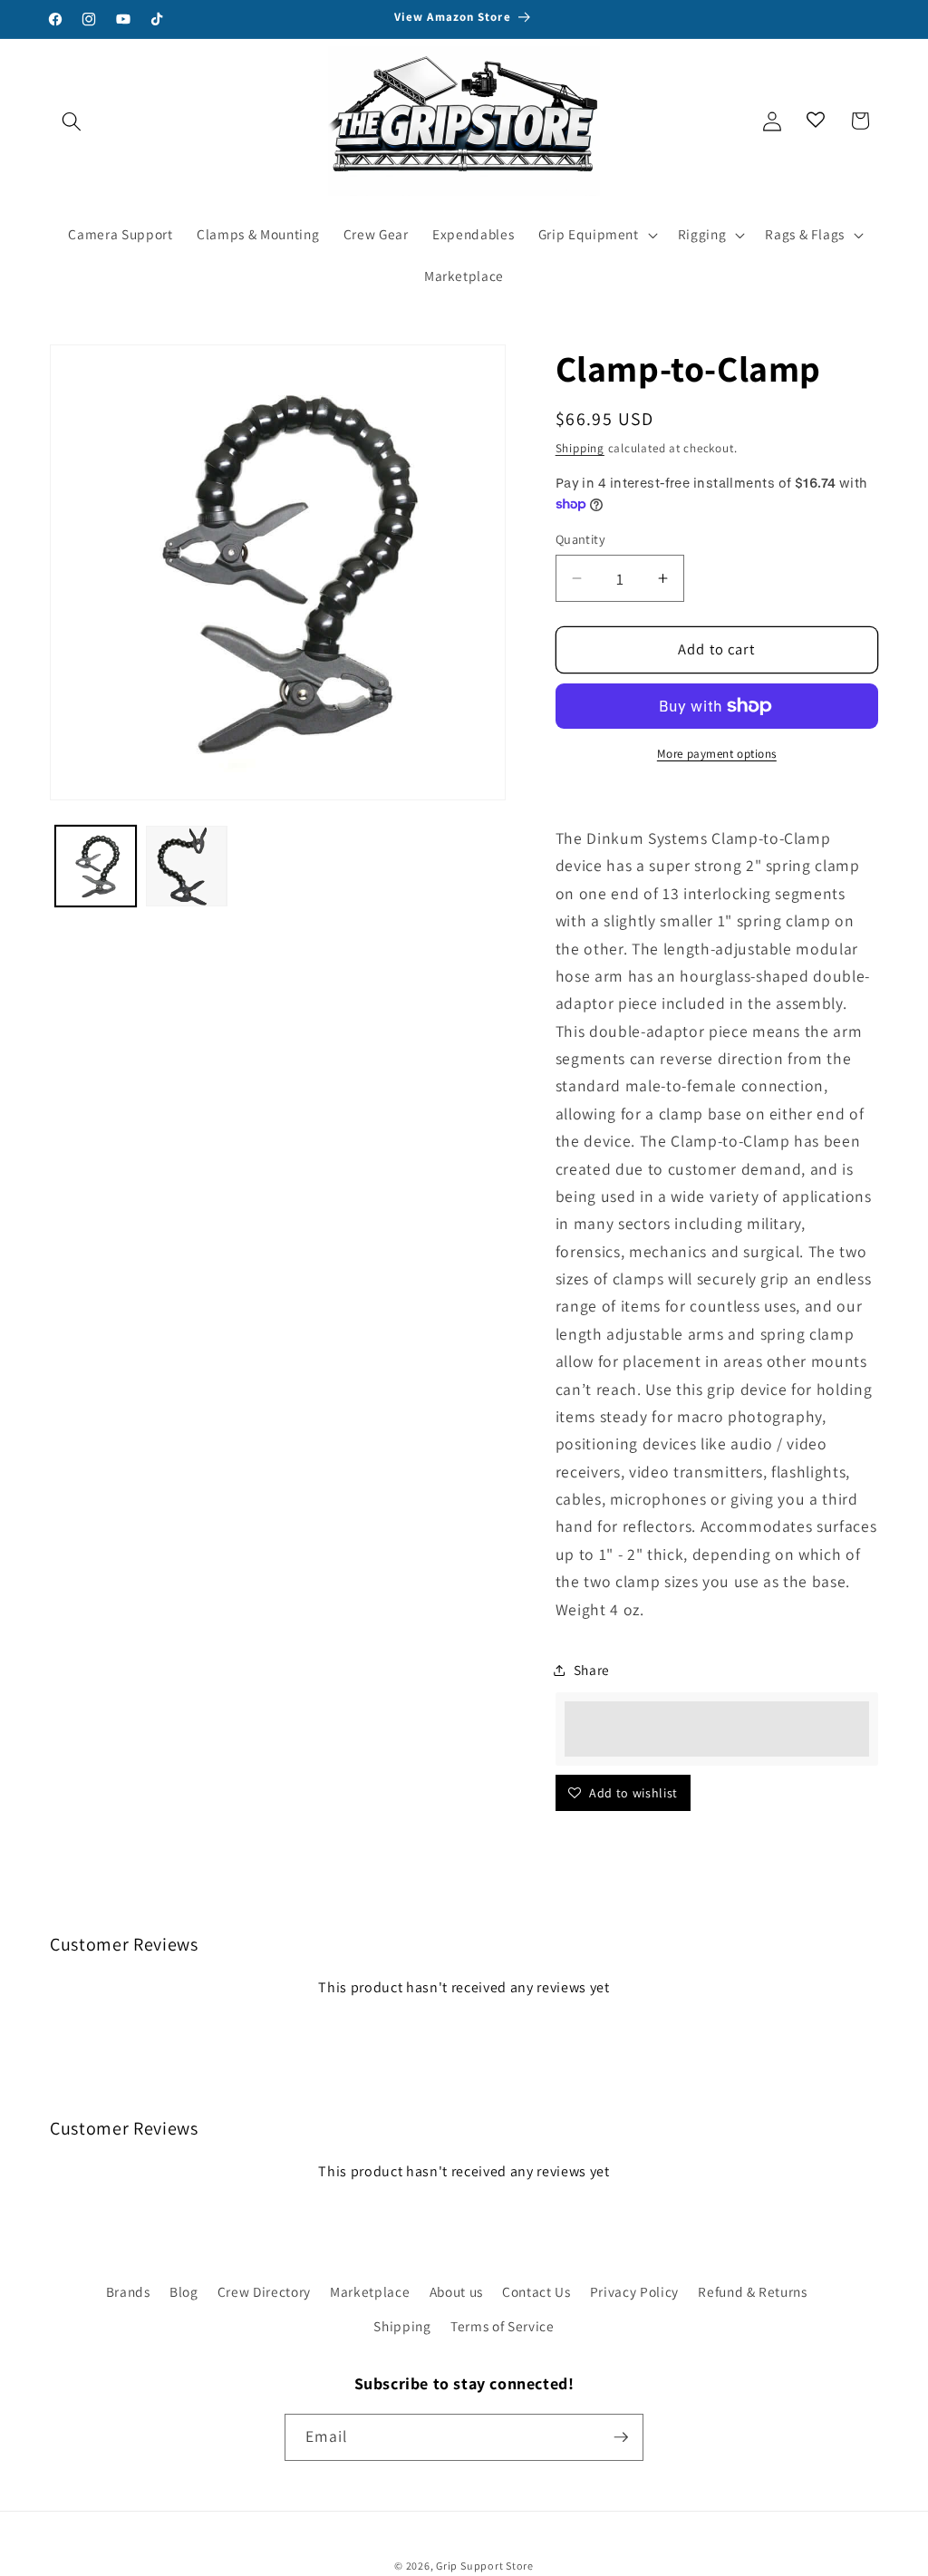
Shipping (580, 448)
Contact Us (536, 2291)
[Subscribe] (621, 2437)
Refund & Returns (753, 2291)
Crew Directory (264, 2291)
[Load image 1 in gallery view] (96, 867)
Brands (128, 2291)
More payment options (717, 754)
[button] (72, 121)
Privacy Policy (634, 2291)
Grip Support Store (485, 2566)
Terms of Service (503, 2326)
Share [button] (592, 1670)
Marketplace (370, 2291)
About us (456, 2291)
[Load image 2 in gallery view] (187, 867)
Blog (184, 2291)
